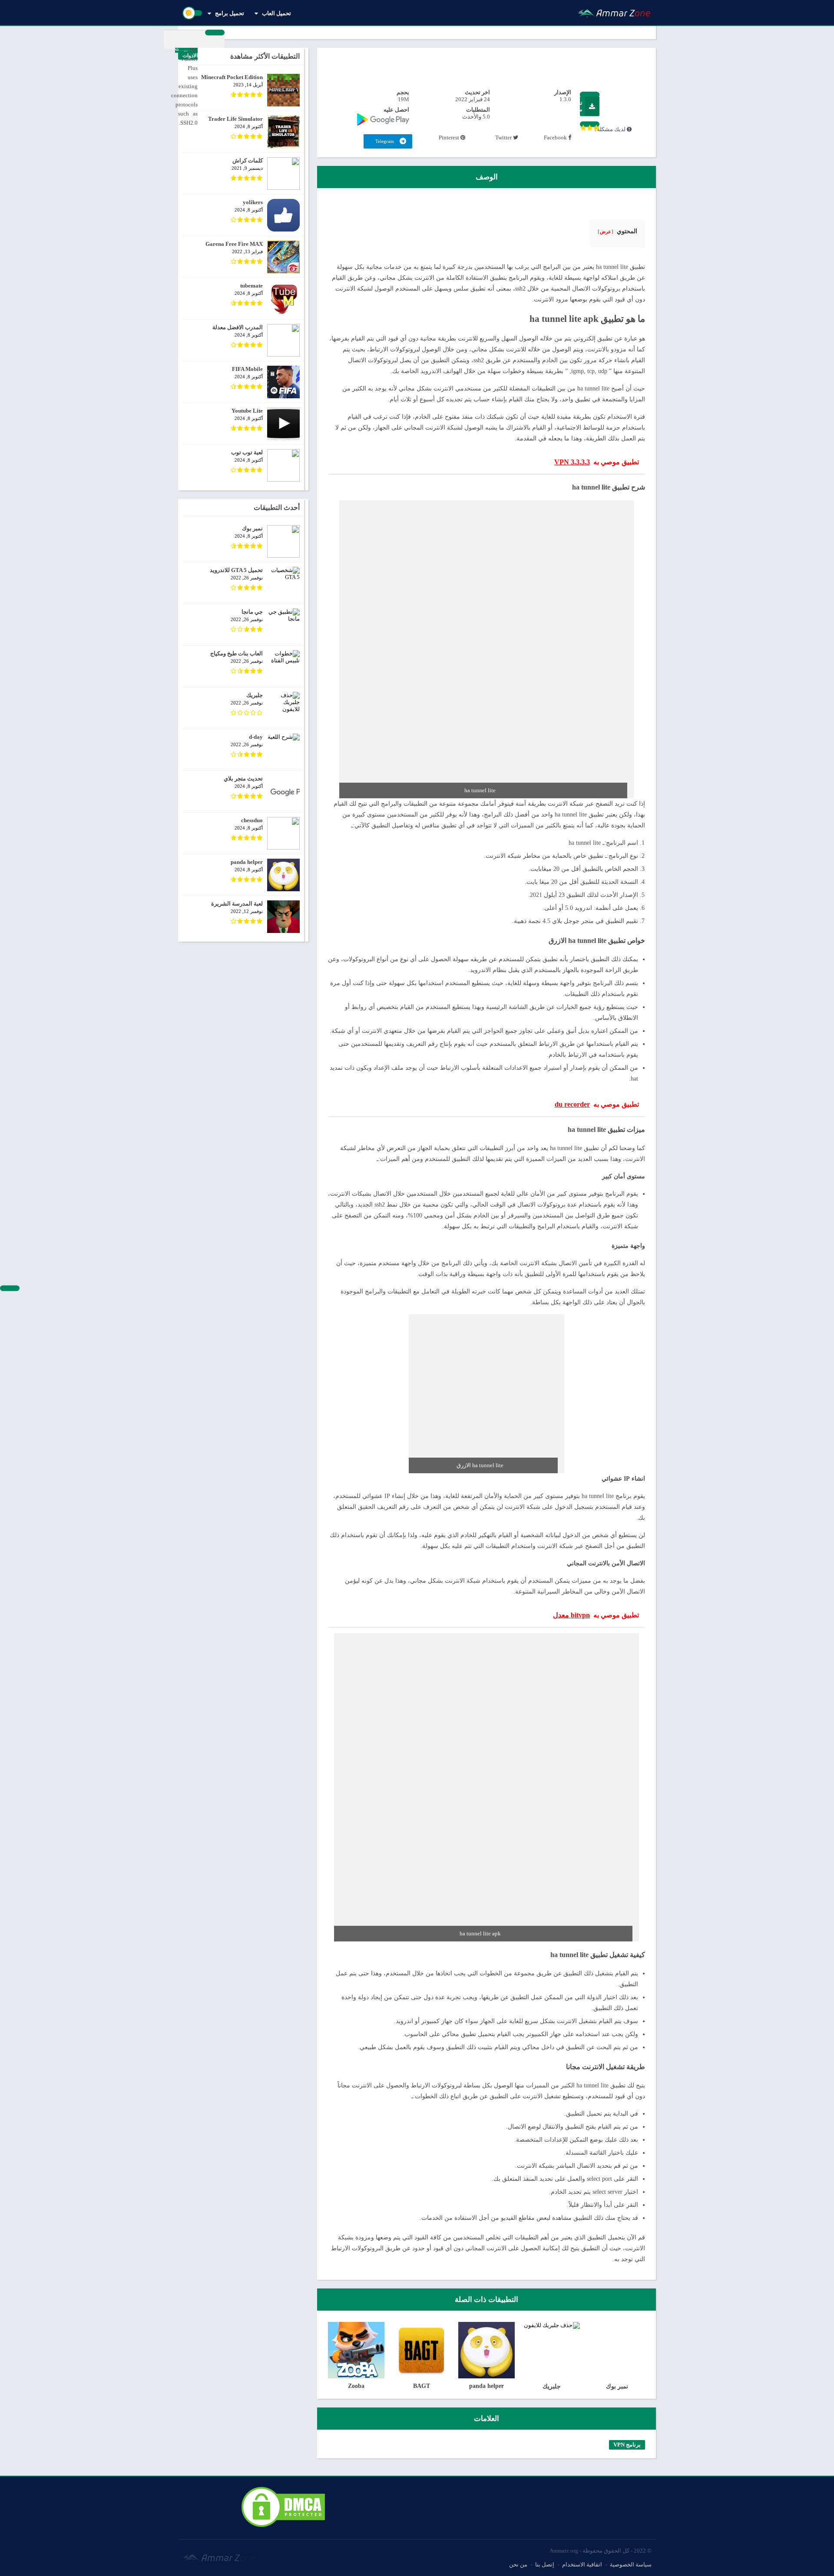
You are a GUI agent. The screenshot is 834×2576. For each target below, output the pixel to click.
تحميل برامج (230, 13)
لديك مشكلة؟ (610, 129)
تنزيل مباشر (581, 106)
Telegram (385, 141)
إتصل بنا (545, 2564)
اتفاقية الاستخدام (582, 2564)
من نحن (518, 2564)
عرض (606, 231)
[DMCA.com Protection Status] (283, 2527)
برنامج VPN (627, 2445)
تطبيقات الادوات (186, 52)
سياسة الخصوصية (631, 2564)
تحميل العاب (276, 13)
